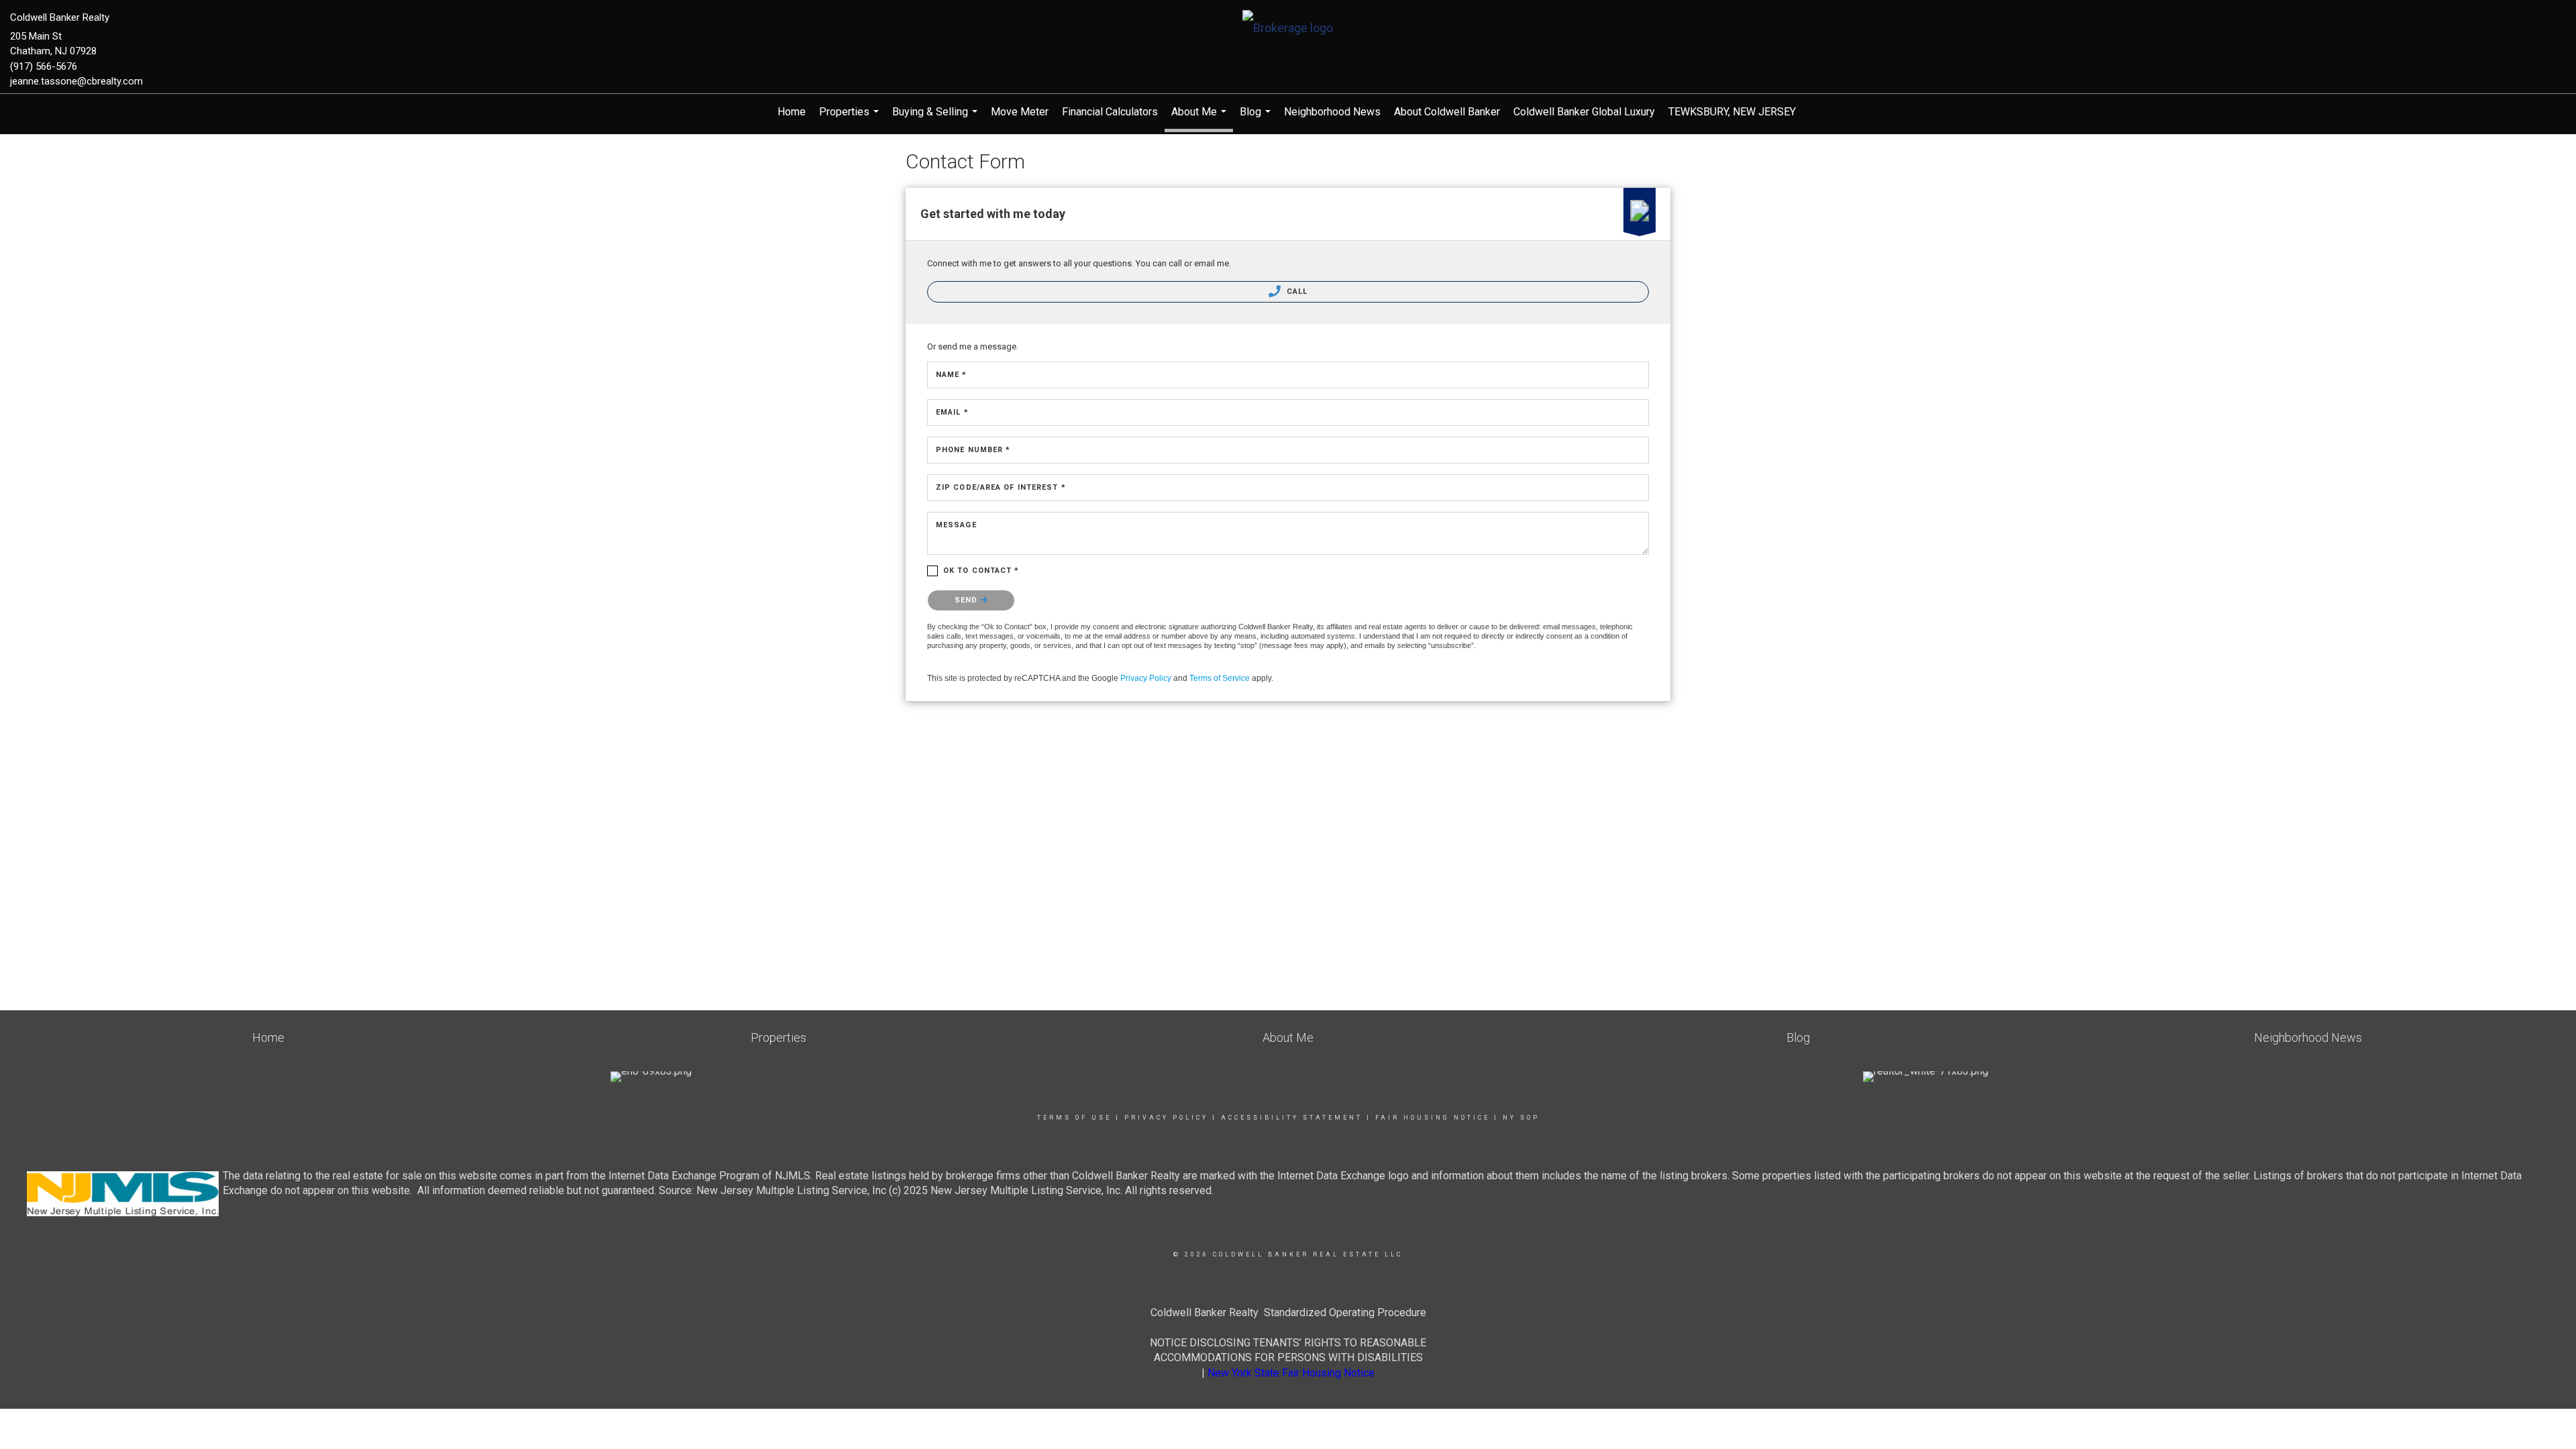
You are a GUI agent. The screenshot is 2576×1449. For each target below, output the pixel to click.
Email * (952, 412)
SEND (968, 600)
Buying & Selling (936, 118)
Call (1296, 291)
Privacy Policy (1146, 678)
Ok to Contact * (981, 571)
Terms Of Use (1074, 1118)
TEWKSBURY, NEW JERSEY (1732, 112)
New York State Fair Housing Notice (1291, 1373)
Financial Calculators (1110, 112)
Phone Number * (973, 450)
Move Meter (1020, 112)
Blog (1257, 118)
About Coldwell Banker (1447, 112)
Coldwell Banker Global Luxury (1584, 112)
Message (956, 525)
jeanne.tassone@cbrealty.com (76, 81)
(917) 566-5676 (44, 66)
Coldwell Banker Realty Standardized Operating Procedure (1288, 1312)
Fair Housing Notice (1433, 1118)
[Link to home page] (1288, 29)
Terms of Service (1220, 678)
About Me (1200, 119)
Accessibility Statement (1292, 1118)
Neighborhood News (1332, 112)
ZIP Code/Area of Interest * (1001, 487)
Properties (851, 118)
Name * (952, 375)
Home (792, 112)
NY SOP (1521, 1118)
